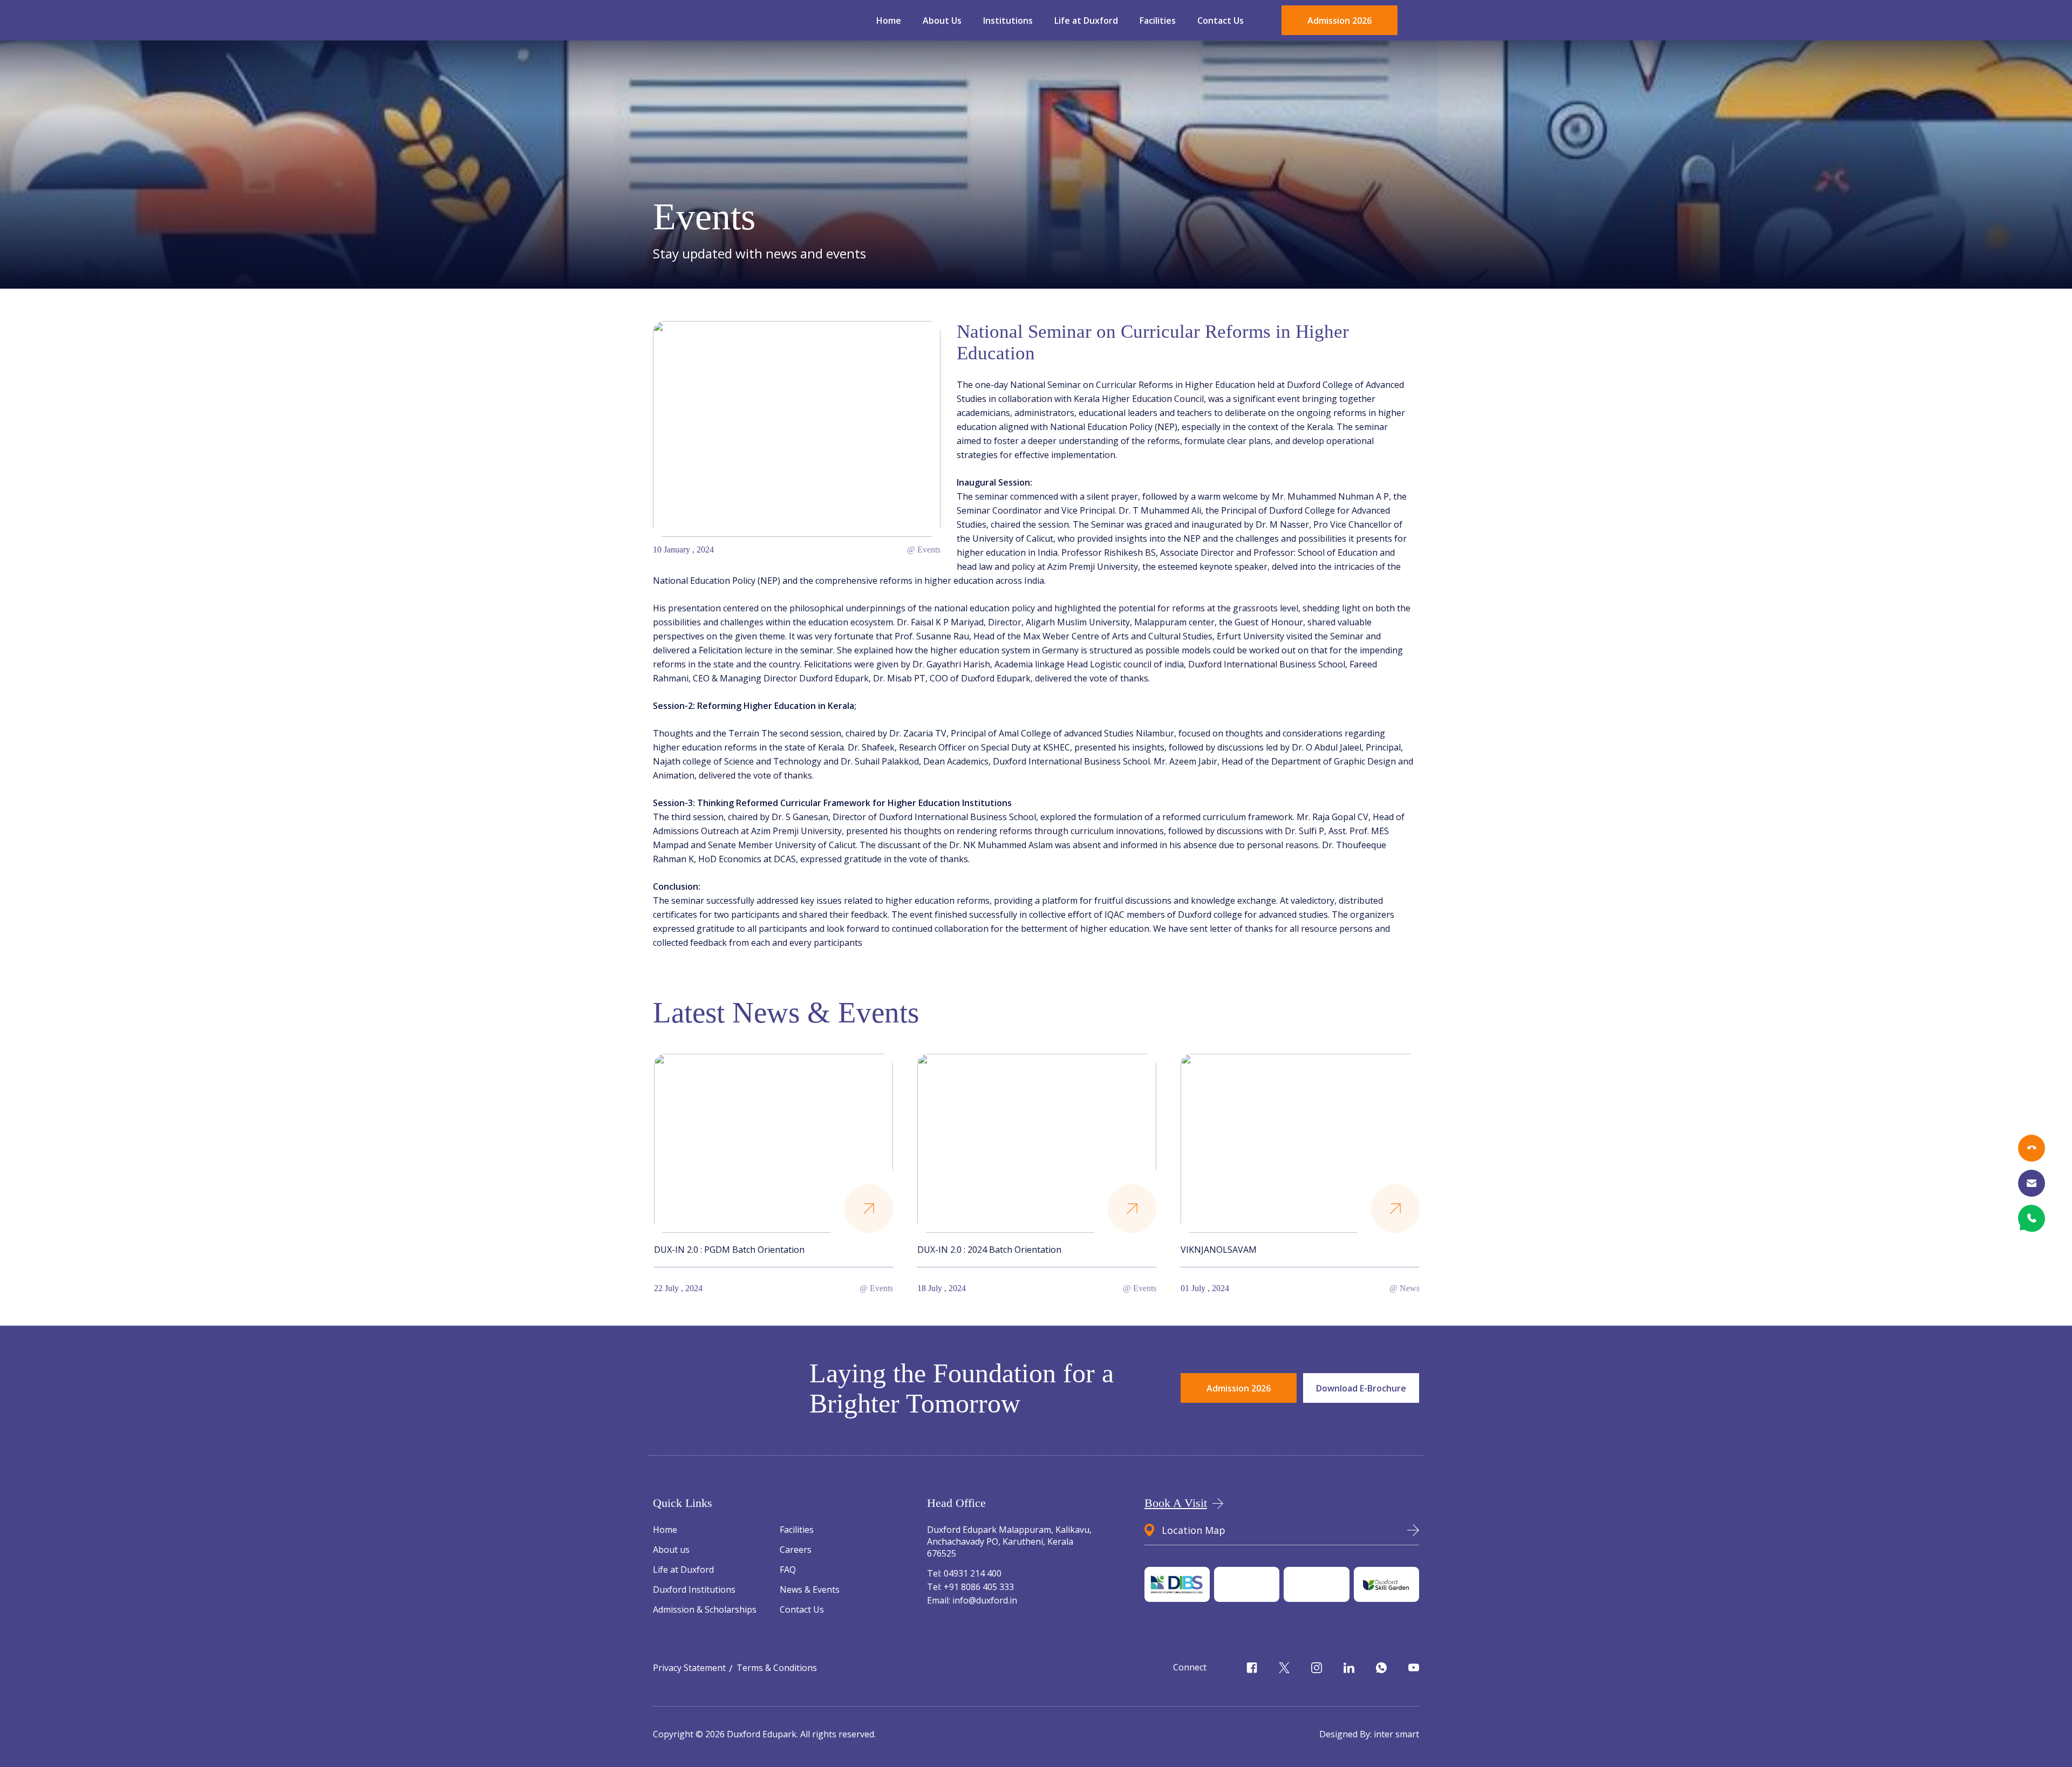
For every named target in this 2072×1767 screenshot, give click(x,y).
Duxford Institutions (694, 1589)
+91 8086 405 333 (970, 1587)
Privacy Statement (689, 1668)
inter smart (1396, 1734)
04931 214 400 (964, 1573)
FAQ (788, 1570)
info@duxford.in (972, 1600)
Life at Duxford (1086, 21)
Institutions (1008, 21)
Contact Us (1221, 21)
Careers (796, 1550)
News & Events (810, 1589)
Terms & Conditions (777, 1668)
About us (671, 1550)
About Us (942, 21)
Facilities (1158, 21)
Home (889, 21)
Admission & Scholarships (705, 1609)
